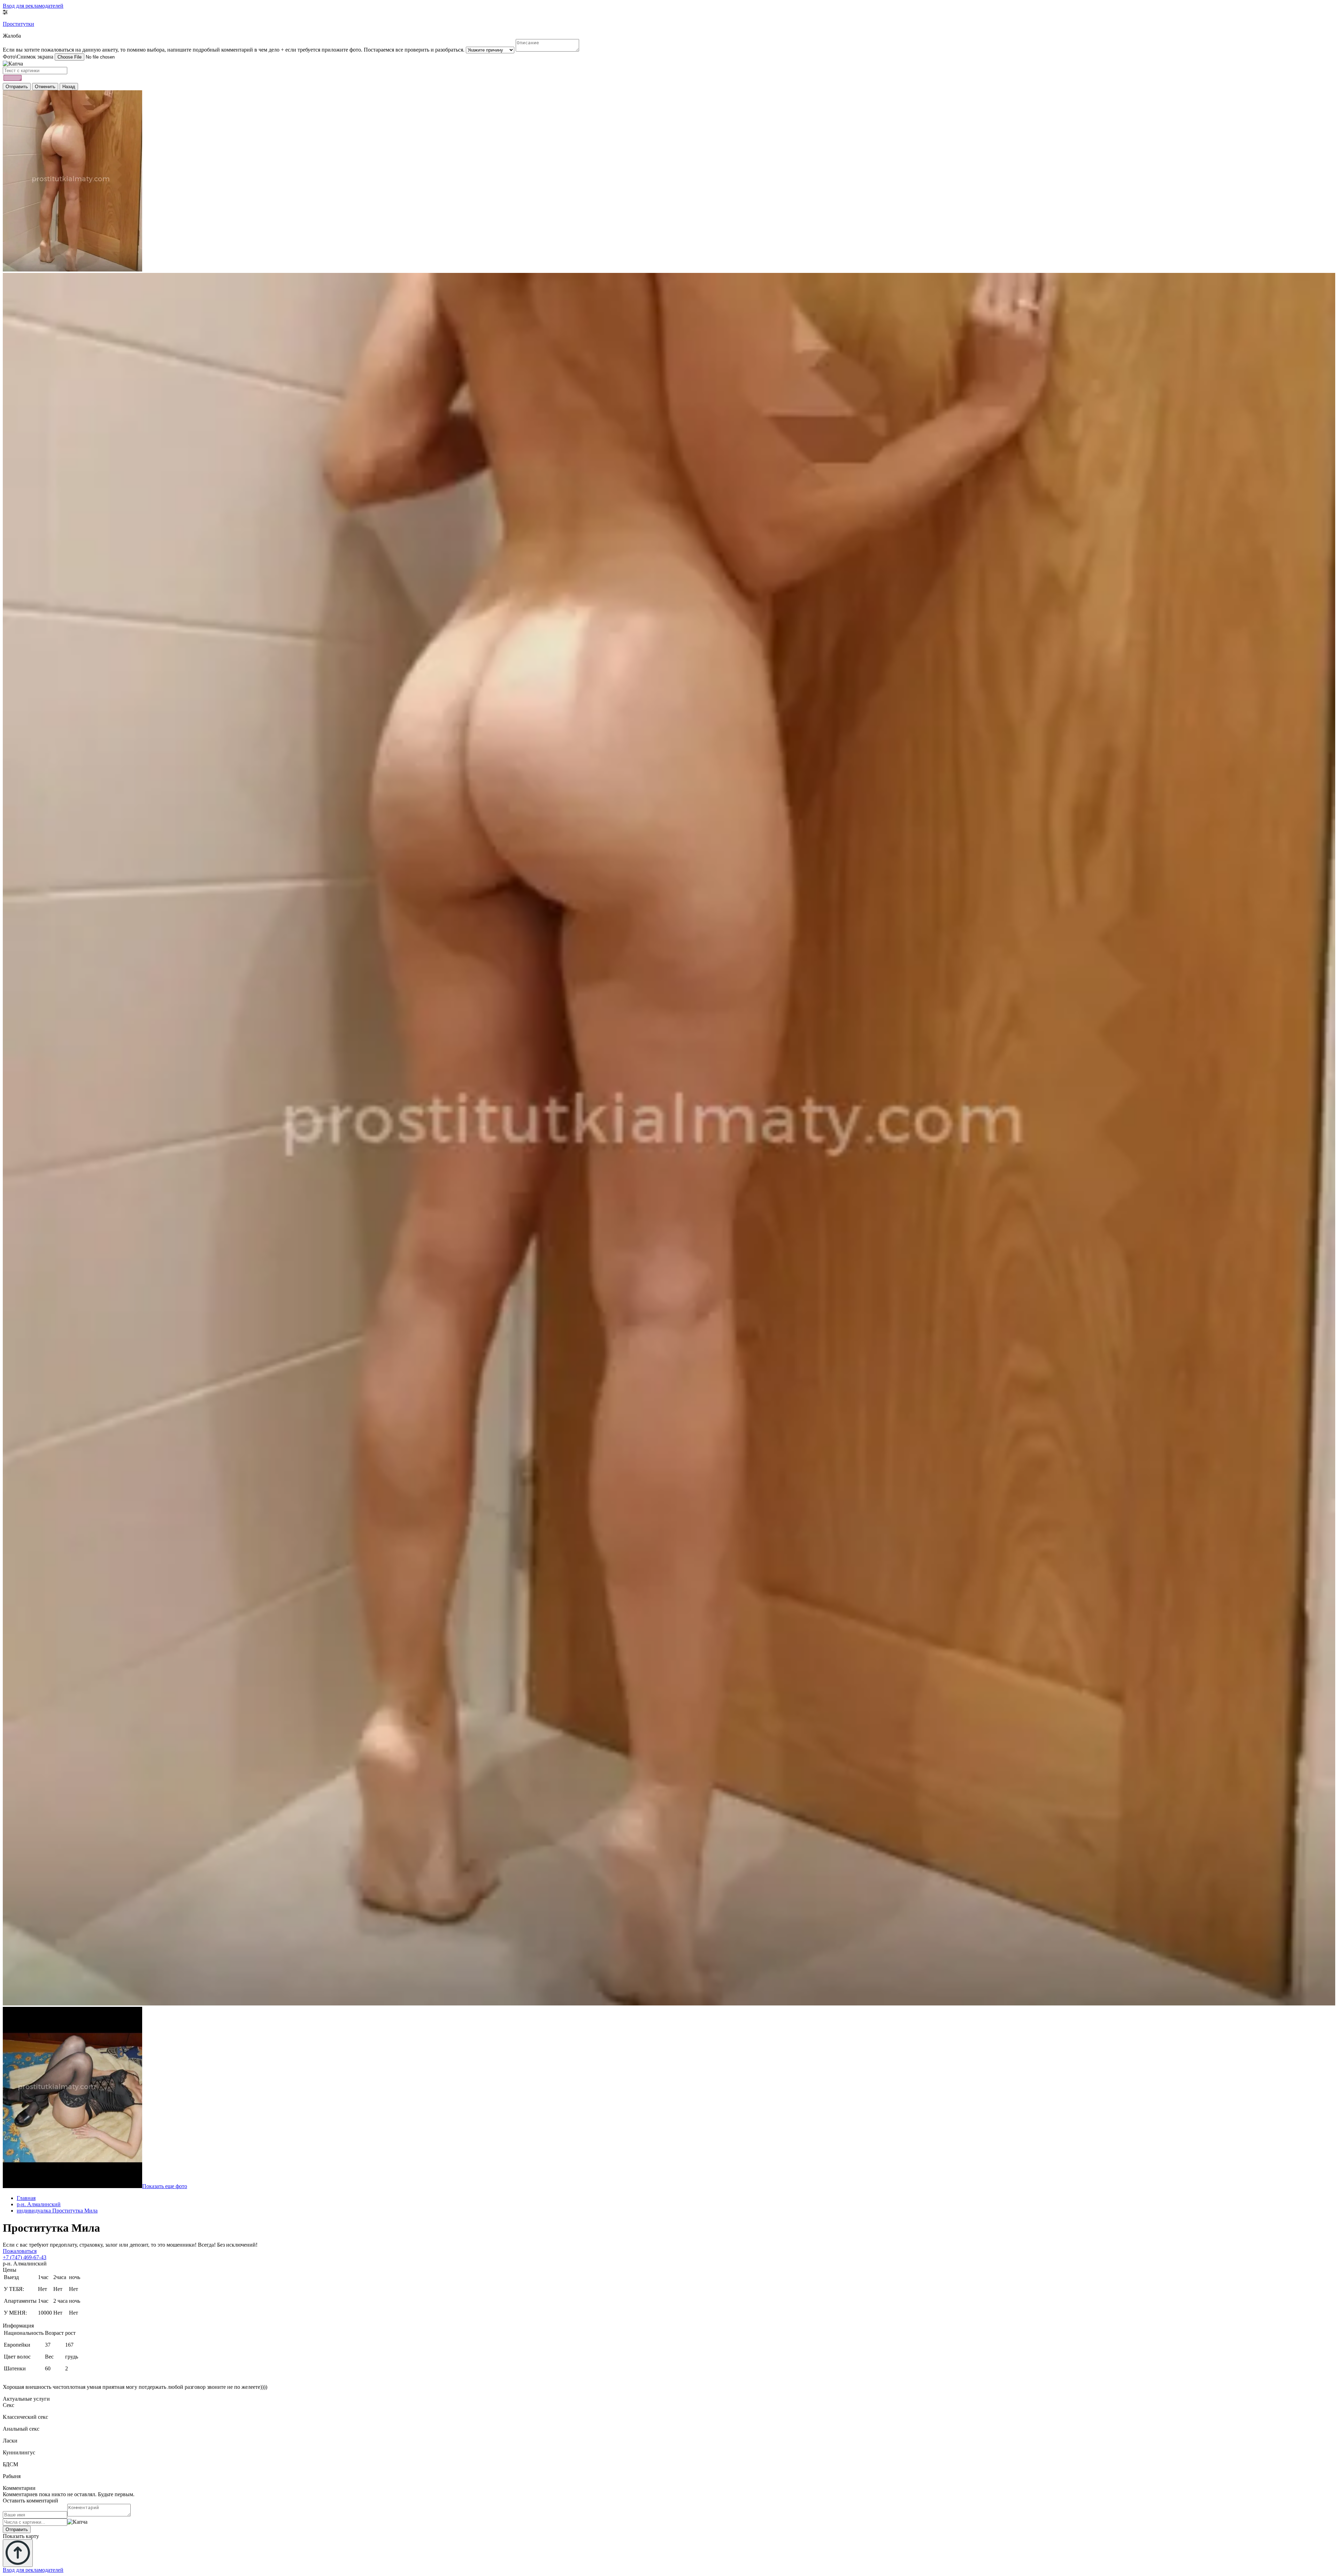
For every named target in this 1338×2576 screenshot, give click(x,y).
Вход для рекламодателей (33, 6)
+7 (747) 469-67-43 (25, 2257)
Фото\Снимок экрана (28, 57)
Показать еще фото (165, 2186)
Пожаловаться (20, 2251)
